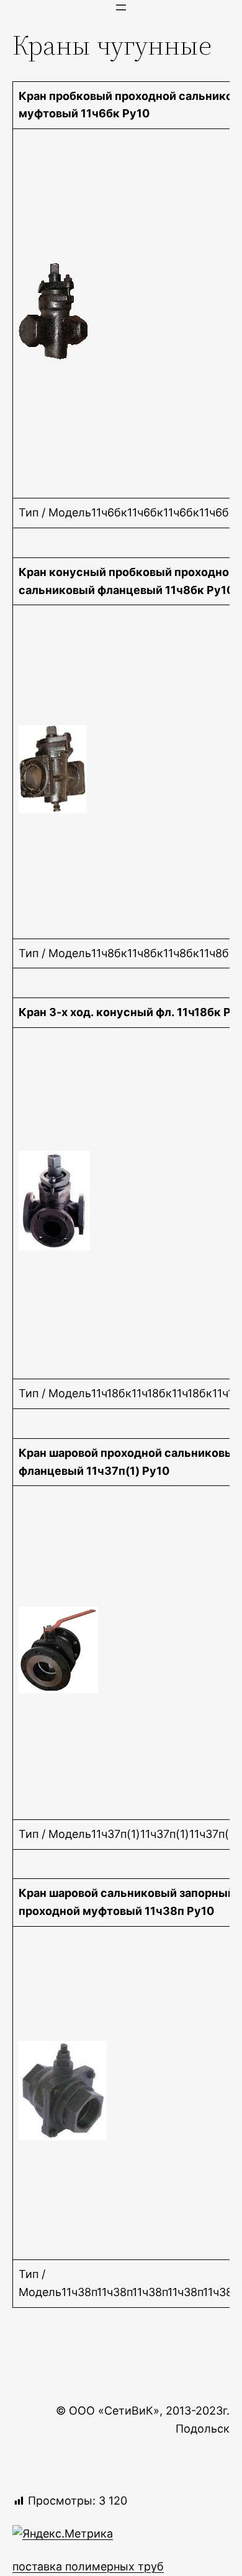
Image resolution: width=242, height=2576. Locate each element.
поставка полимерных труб (88, 2566)
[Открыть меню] (121, 7)
